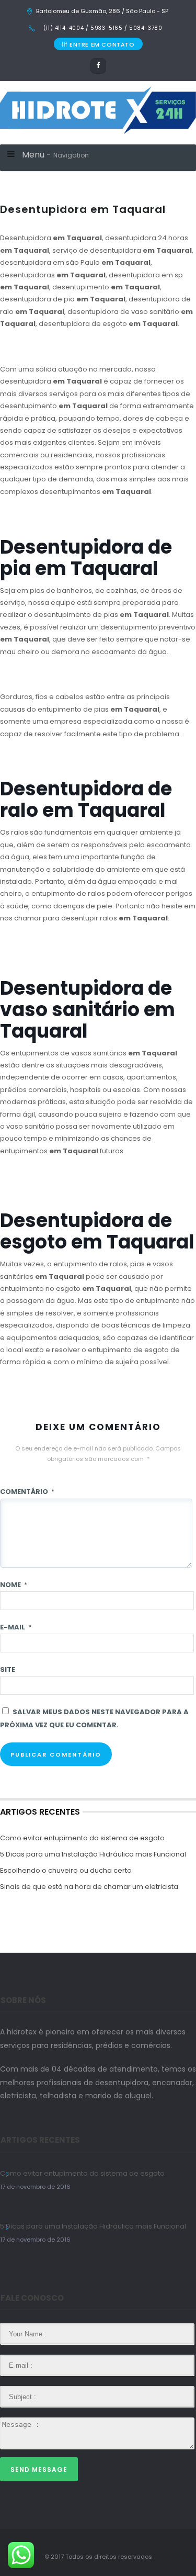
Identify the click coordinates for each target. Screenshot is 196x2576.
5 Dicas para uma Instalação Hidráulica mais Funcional (93, 1854)
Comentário (27, 1492)
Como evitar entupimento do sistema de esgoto (82, 1838)
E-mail (16, 1627)
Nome (14, 1585)
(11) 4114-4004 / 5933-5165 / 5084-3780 (102, 28)
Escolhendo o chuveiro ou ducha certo (66, 1870)
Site (8, 1669)
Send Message (39, 2470)
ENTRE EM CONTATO (102, 44)
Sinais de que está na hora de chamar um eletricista (89, 1887)
